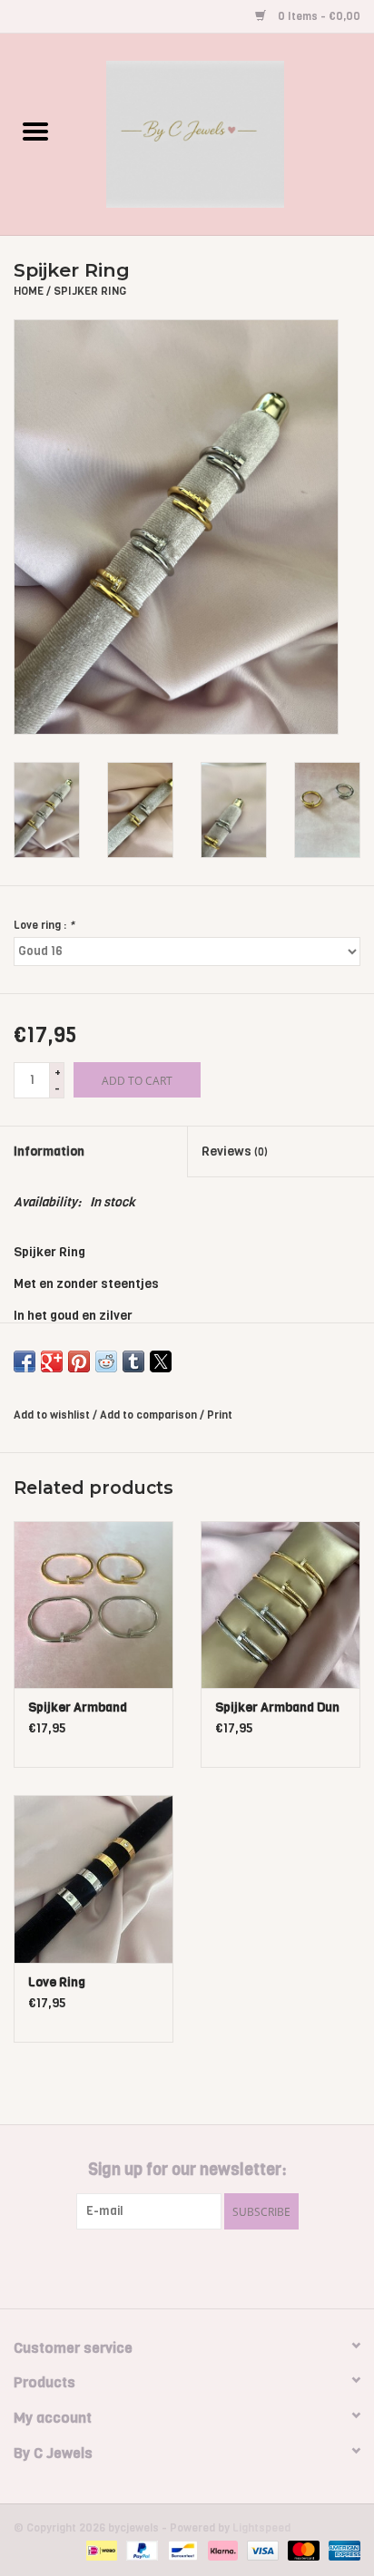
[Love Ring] (93, 1878)
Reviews (235, 1151)
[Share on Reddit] (106, 1361)
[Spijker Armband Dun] (280, 1605)
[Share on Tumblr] (133, 1361)
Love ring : (44, 925)
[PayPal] (140, 2551)
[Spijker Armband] (93, 1605)
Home (29, 291)
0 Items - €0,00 (318, 16)
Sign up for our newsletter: (187, 2170)
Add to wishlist (53, 1415)
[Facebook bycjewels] (172, 2267)
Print (220, 1415)
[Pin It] (79, 1361)
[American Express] (341, 2551)
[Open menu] (35, 131)
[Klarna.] (221, 2551)
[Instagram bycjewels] (203, 2267)
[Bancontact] (181, 2551)
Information (49, 1151)
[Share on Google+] (52, 1361)
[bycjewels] (222, 134)
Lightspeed (261, 2528)
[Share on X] (161, 1361)
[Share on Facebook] (25, 1361)
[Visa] (261, 2551)
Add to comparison (150, 1415)
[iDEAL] (100, 2551)
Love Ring (57, 1982)
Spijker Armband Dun (277, 1708)
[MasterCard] (302, 2551)
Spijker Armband (78, 1708)
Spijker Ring (90, 291)
